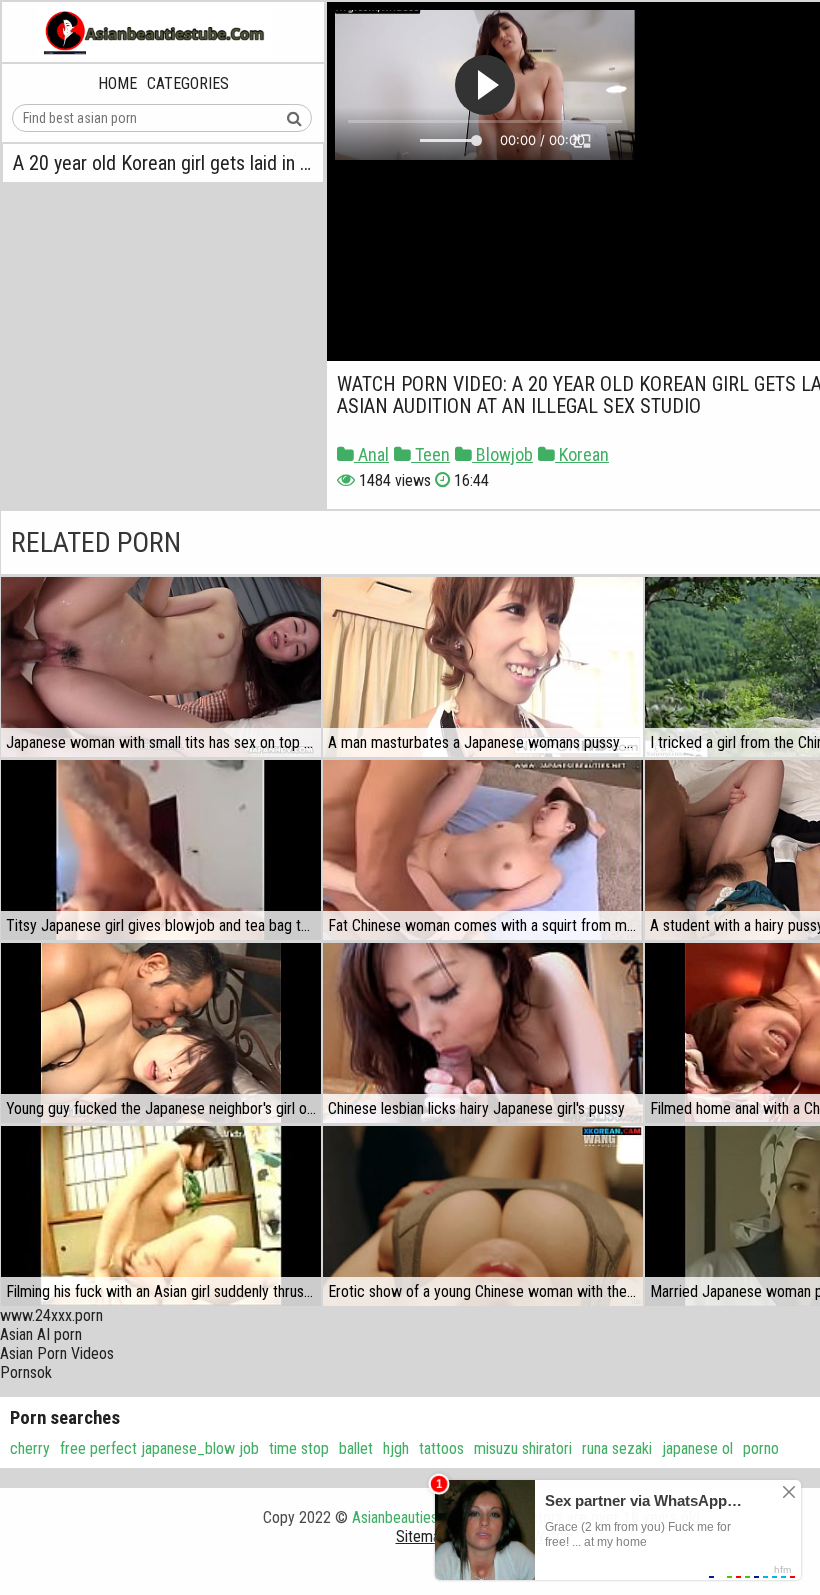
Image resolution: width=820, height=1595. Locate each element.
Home (117, 83)
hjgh (396, 1448)
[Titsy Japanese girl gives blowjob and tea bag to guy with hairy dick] (161, 850)
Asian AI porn (41, 1334)
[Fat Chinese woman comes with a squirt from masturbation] (483, 850)
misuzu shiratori (523, 1448)
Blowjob (502, 454)
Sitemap (422, 1536)
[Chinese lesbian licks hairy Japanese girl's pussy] (483, 1033)
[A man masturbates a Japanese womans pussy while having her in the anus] (483, 667)
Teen (430, 454)
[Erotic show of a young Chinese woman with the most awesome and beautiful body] (483, 1216)
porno (761, 1448)
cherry (30, 1448)
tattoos (441, 1448)
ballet (356, 1448)
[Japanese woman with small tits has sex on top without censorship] (161, 667)
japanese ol (697, 1448)
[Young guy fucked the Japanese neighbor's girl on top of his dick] (161, 1033)
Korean (582, 454)
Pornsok (26, 1372)
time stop (299, 1448)
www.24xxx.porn (51, 1315)
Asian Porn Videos (57, 1353)
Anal (371, 454)
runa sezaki (617, 1448)
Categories (188, 83)
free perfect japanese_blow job (159, 1448)
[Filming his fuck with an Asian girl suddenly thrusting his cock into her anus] (161, 1216)
